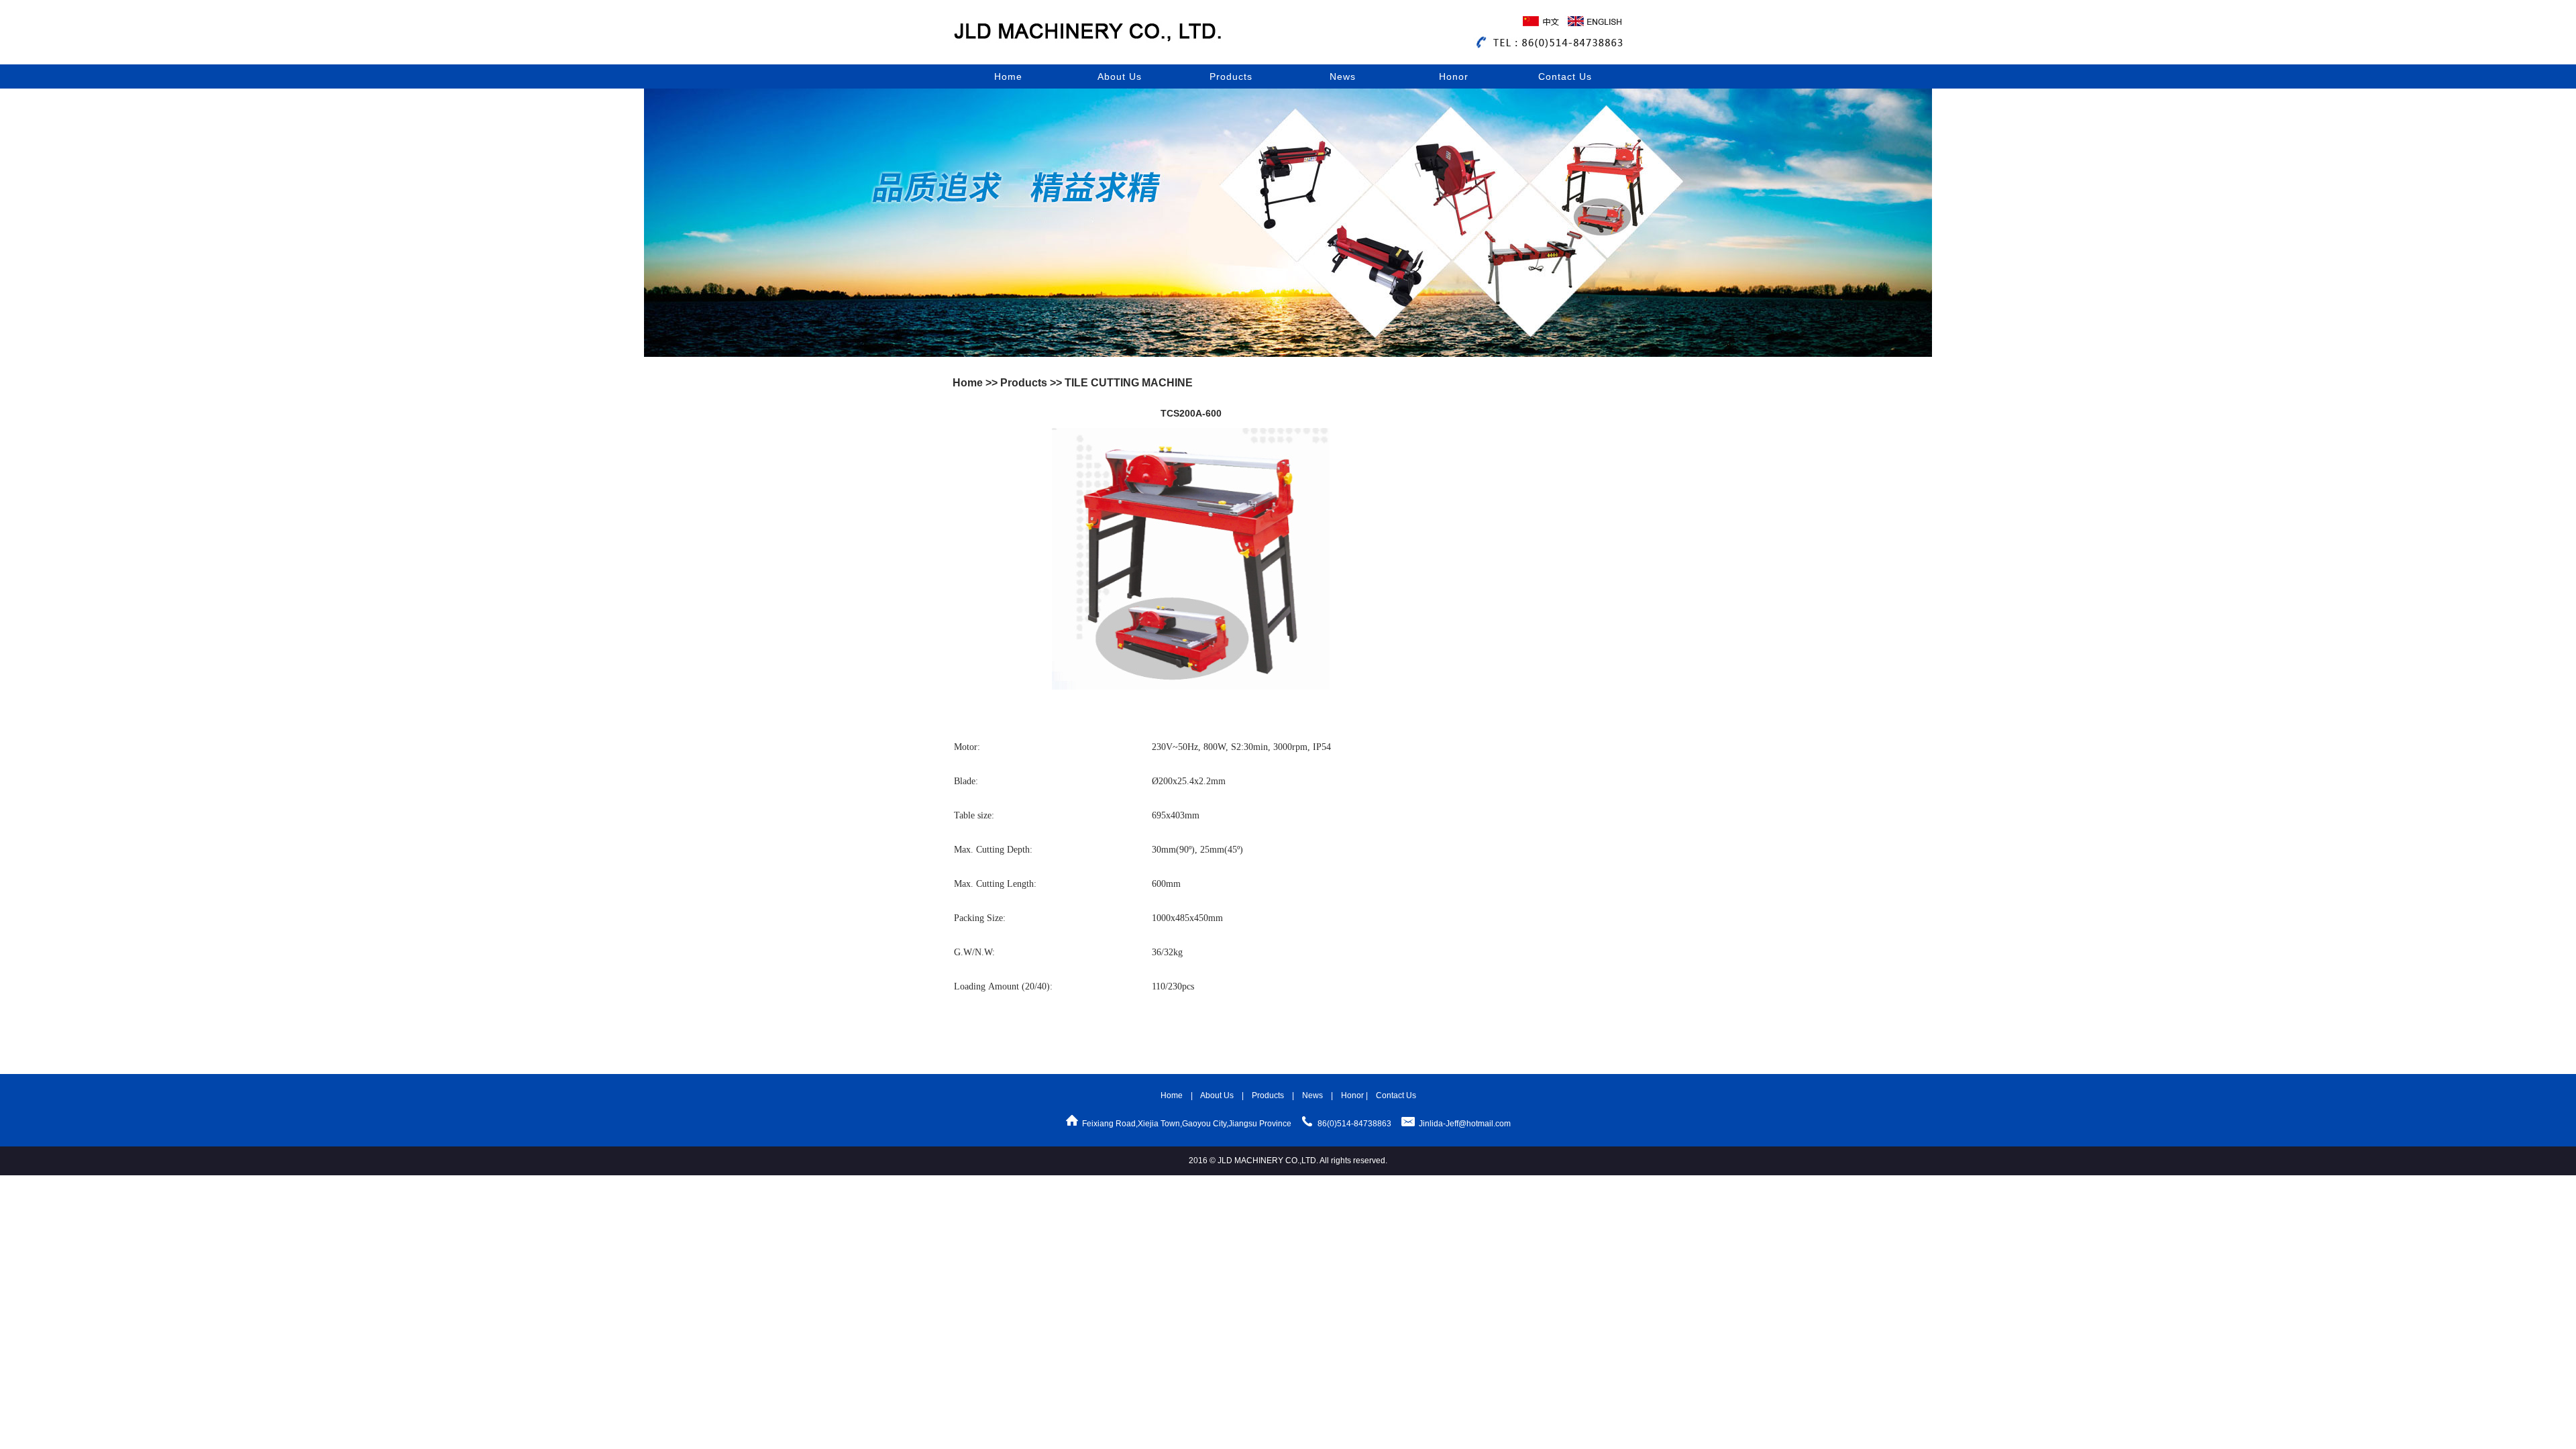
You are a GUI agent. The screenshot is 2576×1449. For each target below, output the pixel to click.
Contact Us (1565, 76)
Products (1231, 76)
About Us (1120, 76)
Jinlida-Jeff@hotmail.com (1465, 1124)
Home (1008, 76)
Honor (1454, 76)
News (1343, 76)
